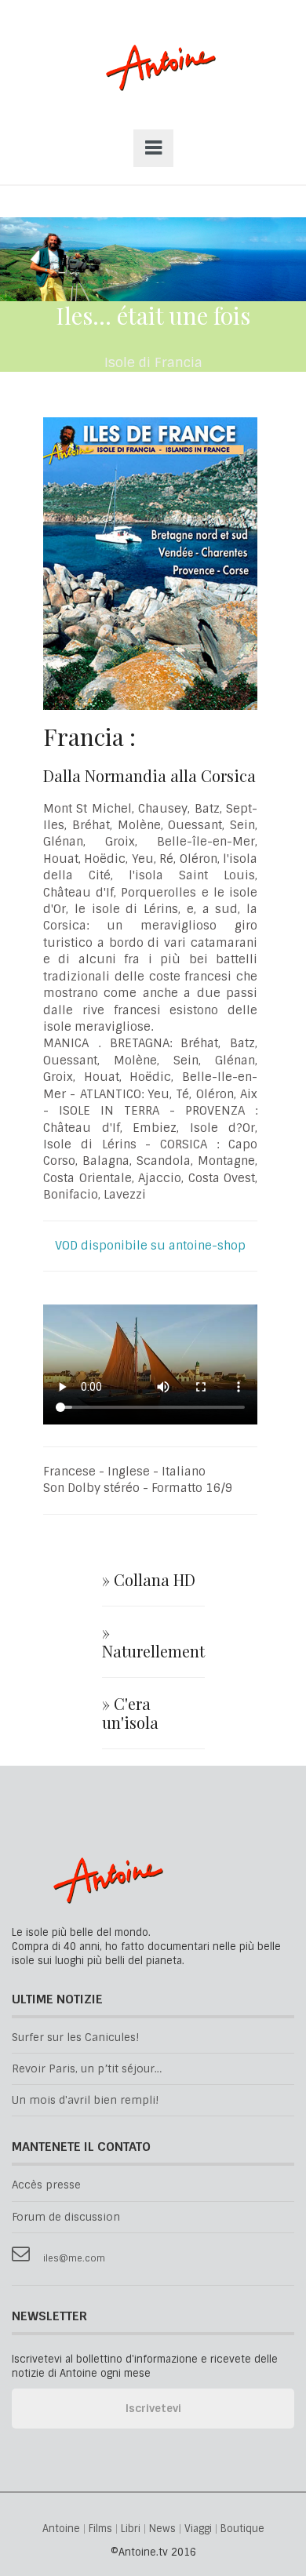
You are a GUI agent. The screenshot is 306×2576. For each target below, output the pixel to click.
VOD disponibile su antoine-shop (150, 1246)
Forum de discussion (66, 2217)
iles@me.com (74, 2259)
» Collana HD (149, 1580)
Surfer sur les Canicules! (75, 2038)
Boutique (242, 2529)
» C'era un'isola (130, 1713)
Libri (131, 2529)
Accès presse (46, 2185)
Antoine (153, 84)
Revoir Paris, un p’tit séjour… (87, 2069)
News (162, 2529)
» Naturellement (153, 1642)
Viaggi (198, 2529)
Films (100, 2529)
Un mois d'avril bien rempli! (85, 2100)
